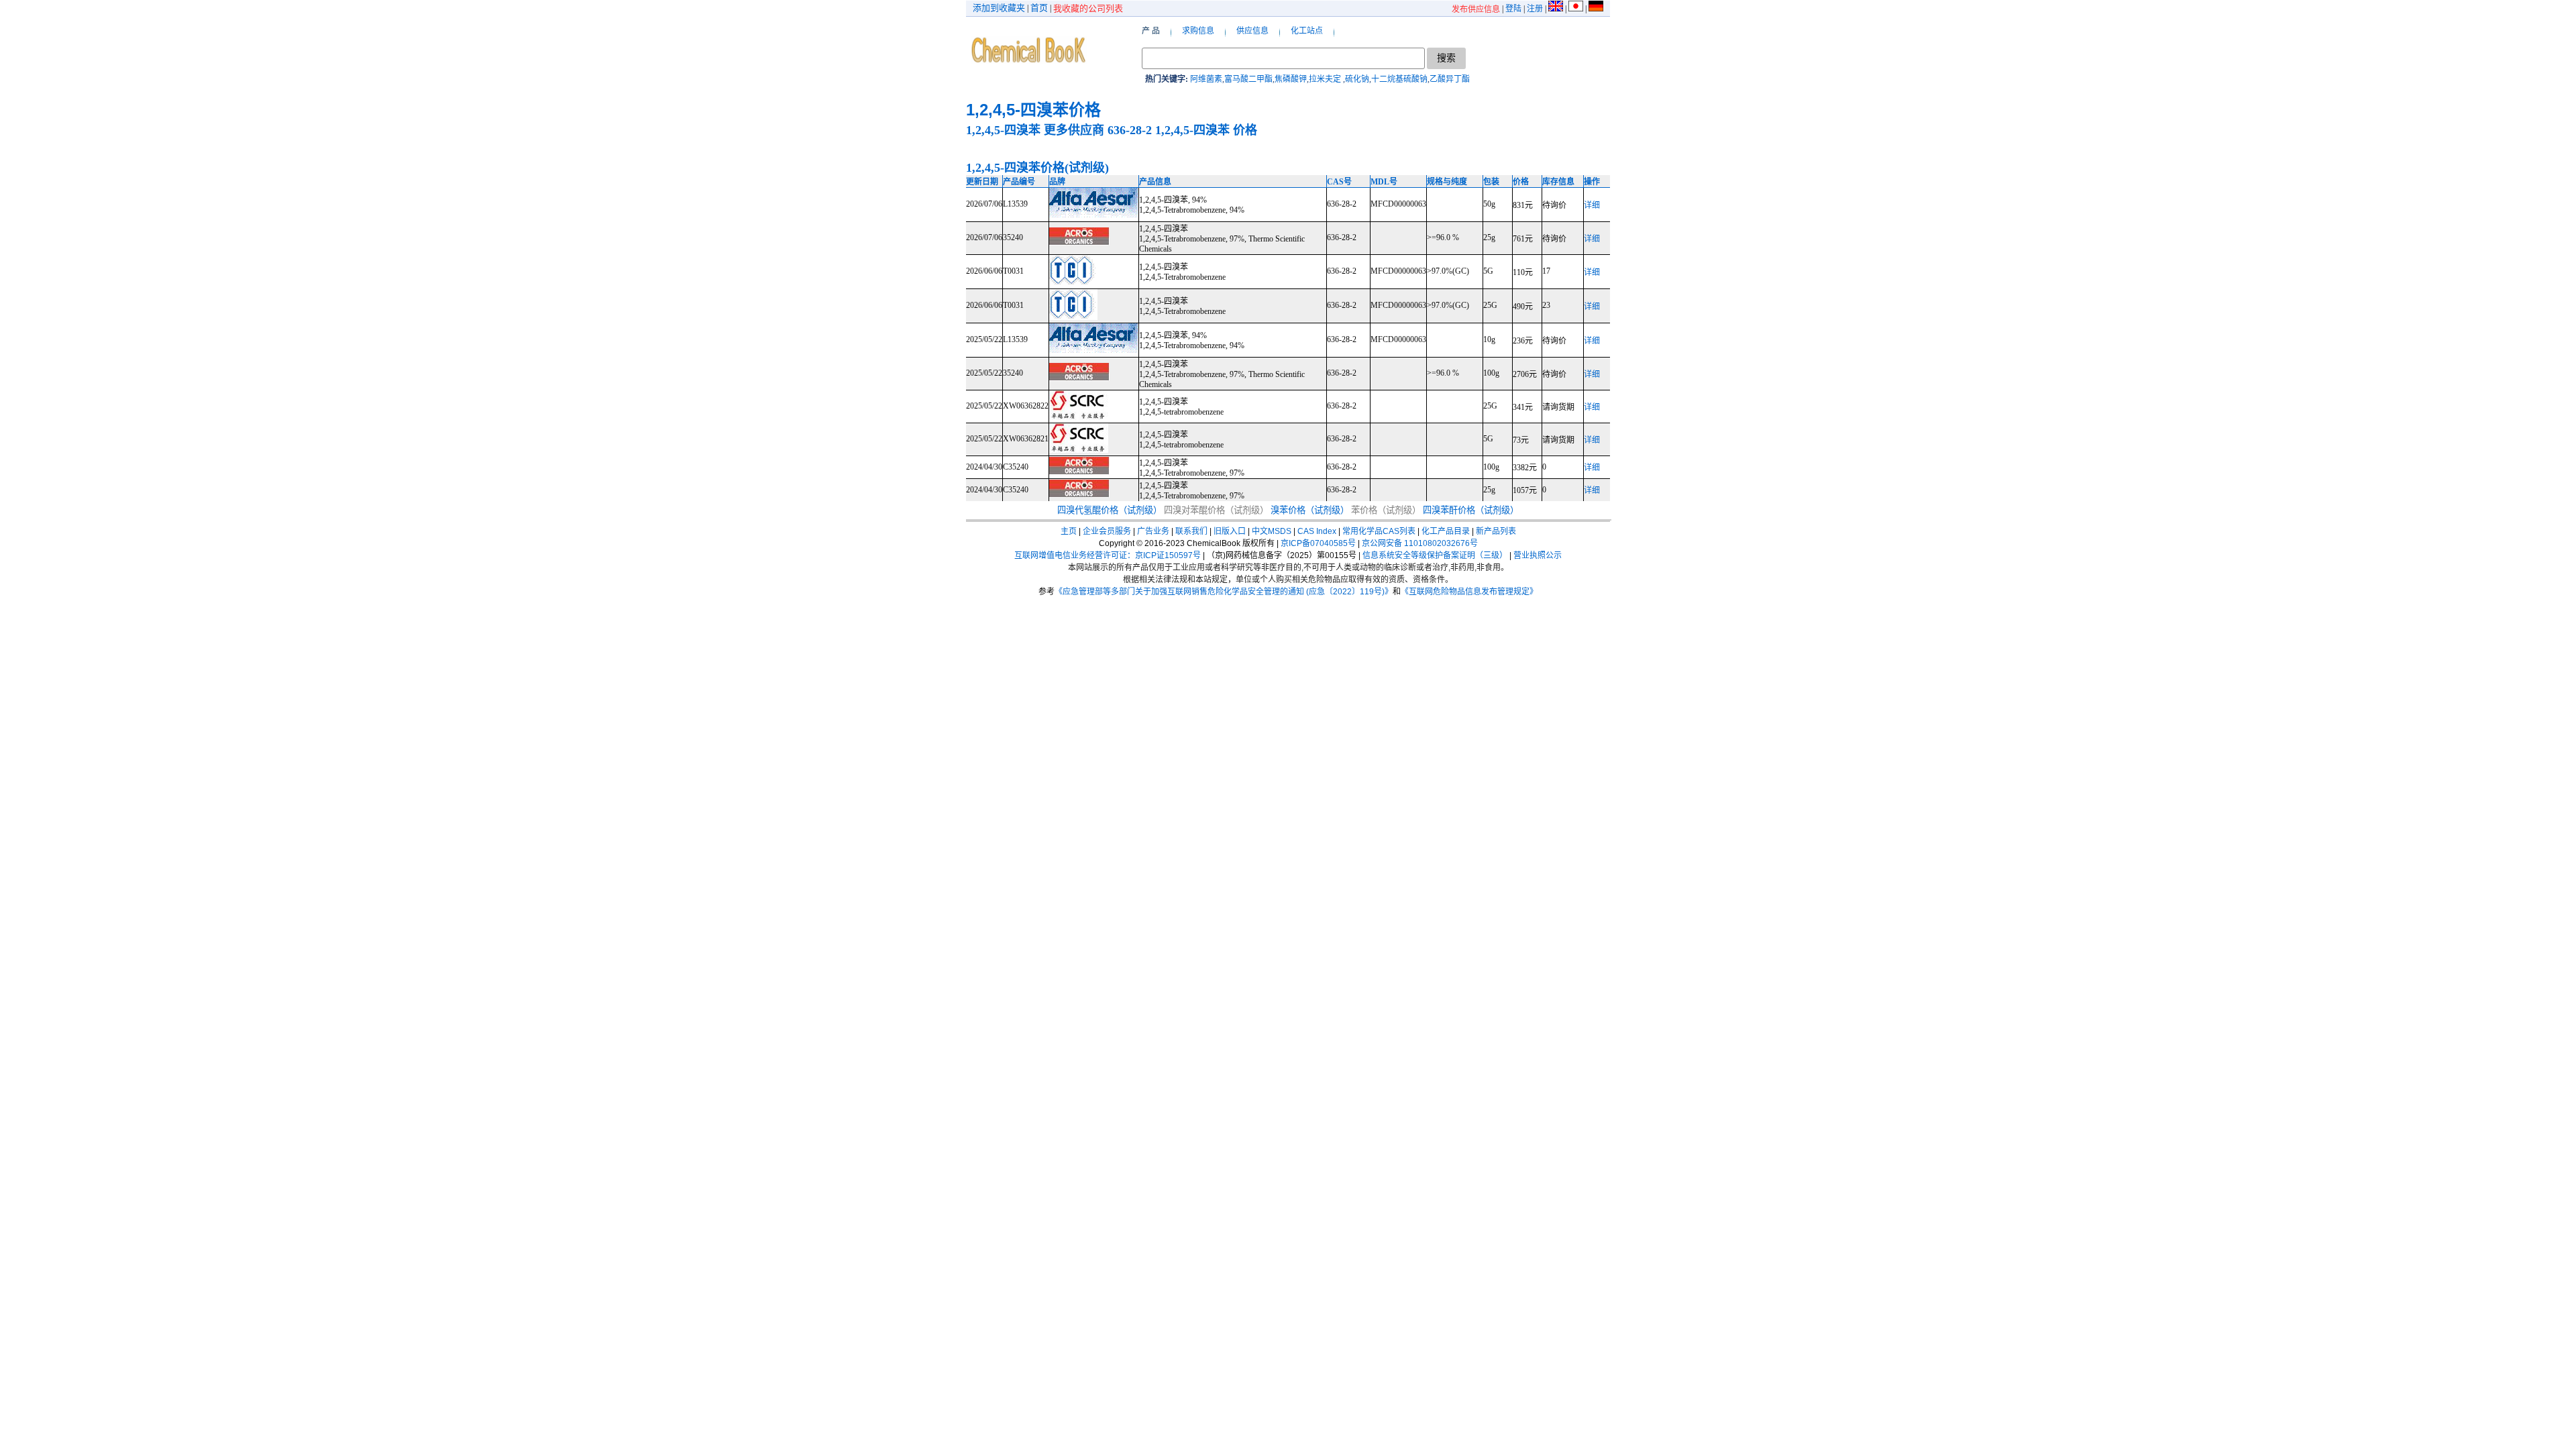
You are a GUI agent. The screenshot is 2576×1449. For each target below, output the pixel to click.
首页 (1039, 8)
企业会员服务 (1107, 531)
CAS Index (1317, 531)
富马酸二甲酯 (1248, 79)
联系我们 (1191, 531)
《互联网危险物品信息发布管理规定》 (1469, 592)
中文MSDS (1272, 531)
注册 (1535, 9)
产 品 (1151, 31)
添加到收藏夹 (999, 8)
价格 (1245, 130)
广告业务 (1153, 531)
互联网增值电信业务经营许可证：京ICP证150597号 (1108, 555)
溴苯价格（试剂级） (1310, 510)
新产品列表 (1496, 531)
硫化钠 (1357, 79)
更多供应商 (1074, 130)
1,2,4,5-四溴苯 (1003, 130)
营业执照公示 (1538, 555)
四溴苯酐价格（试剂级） (1471, 510)
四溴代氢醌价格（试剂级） (1110, 510)
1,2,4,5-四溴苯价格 (1033, 110)
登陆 (1513, 9)
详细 (1592, 205)
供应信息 (1252, 31)
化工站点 (1307, 31)
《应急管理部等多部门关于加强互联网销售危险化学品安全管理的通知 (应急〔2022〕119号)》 (1224, 592)
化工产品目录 (1446, 531)
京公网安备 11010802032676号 (1420, 543)
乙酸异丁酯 (1450, 79)
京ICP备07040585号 (1318, 543)
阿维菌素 (1206, 79)
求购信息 (1198, 31)
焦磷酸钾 (1291, 79)
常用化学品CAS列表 (1379, 531)
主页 (1069, 531)
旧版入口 (1230, 531)
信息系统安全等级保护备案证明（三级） (1435, 555)
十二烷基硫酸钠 (1399, 79)
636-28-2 (1130, 130)
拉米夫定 (1326, 79)
